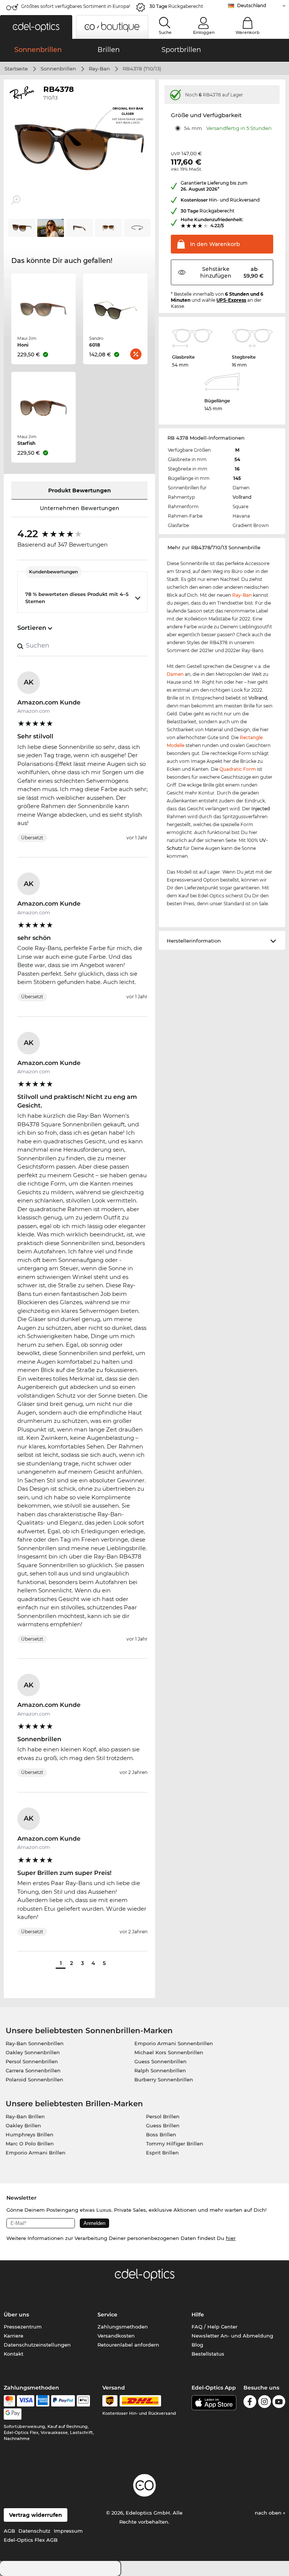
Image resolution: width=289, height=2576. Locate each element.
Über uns (16, 2315)
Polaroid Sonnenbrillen (34, 2079)
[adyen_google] (13, 2414)
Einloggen (204, 32)
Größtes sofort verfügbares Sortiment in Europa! (76, 6)
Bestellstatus (208, 2354)
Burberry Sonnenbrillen (164, 2079)
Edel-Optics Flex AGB (31, 2540)
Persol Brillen (163, 2116)
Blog (197, 2345)
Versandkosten (116, 2336)
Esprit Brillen (162, 2153)
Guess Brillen (163, 2125)
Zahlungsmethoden (123, 2327)
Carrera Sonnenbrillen (33, 2070)
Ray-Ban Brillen (25, 2116)
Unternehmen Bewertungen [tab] (80, 508)
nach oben (269, 2513)
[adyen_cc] (9, 2401)
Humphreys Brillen (30, 2134)
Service (107, 2315)
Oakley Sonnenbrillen (33, 2052)
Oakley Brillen (23, 2125)
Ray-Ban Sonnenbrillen (35, 2043)
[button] (36, 27)
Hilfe (198, 2315)
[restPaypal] (63, 2401)
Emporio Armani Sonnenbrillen (174, 2043)
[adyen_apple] (84, 2401)
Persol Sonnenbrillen (32, 2061)
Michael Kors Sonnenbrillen (169, 2052)
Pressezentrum (23, 2327)
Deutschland (252, 5)
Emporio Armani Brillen (36, 2153)
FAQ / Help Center (214, 2327)
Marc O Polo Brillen (30, 2144)
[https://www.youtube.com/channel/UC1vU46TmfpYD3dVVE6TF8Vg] (279, 2403)
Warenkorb (248, 32)
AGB (9, 2531)
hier (231, 2238)
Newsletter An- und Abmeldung (232, 2336)
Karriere (14, 2336)
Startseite (16, 69)
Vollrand (242, 497)
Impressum (68, 2531)
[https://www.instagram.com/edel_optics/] (265, 2403)
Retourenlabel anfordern (128, 2345)
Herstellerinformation (194, 941)
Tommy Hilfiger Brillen (175, 2144)
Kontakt (14, 2354)
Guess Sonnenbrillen (160, 2061)
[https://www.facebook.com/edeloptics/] (250, 2403)
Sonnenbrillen (58, 69)
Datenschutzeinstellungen (37, 2345)
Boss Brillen (161, 2134)
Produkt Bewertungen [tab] (80, 490)
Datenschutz (34, 2531)
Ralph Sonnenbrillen (160, 2070)
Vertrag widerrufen (36, 2515)
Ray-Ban (99, 69)
